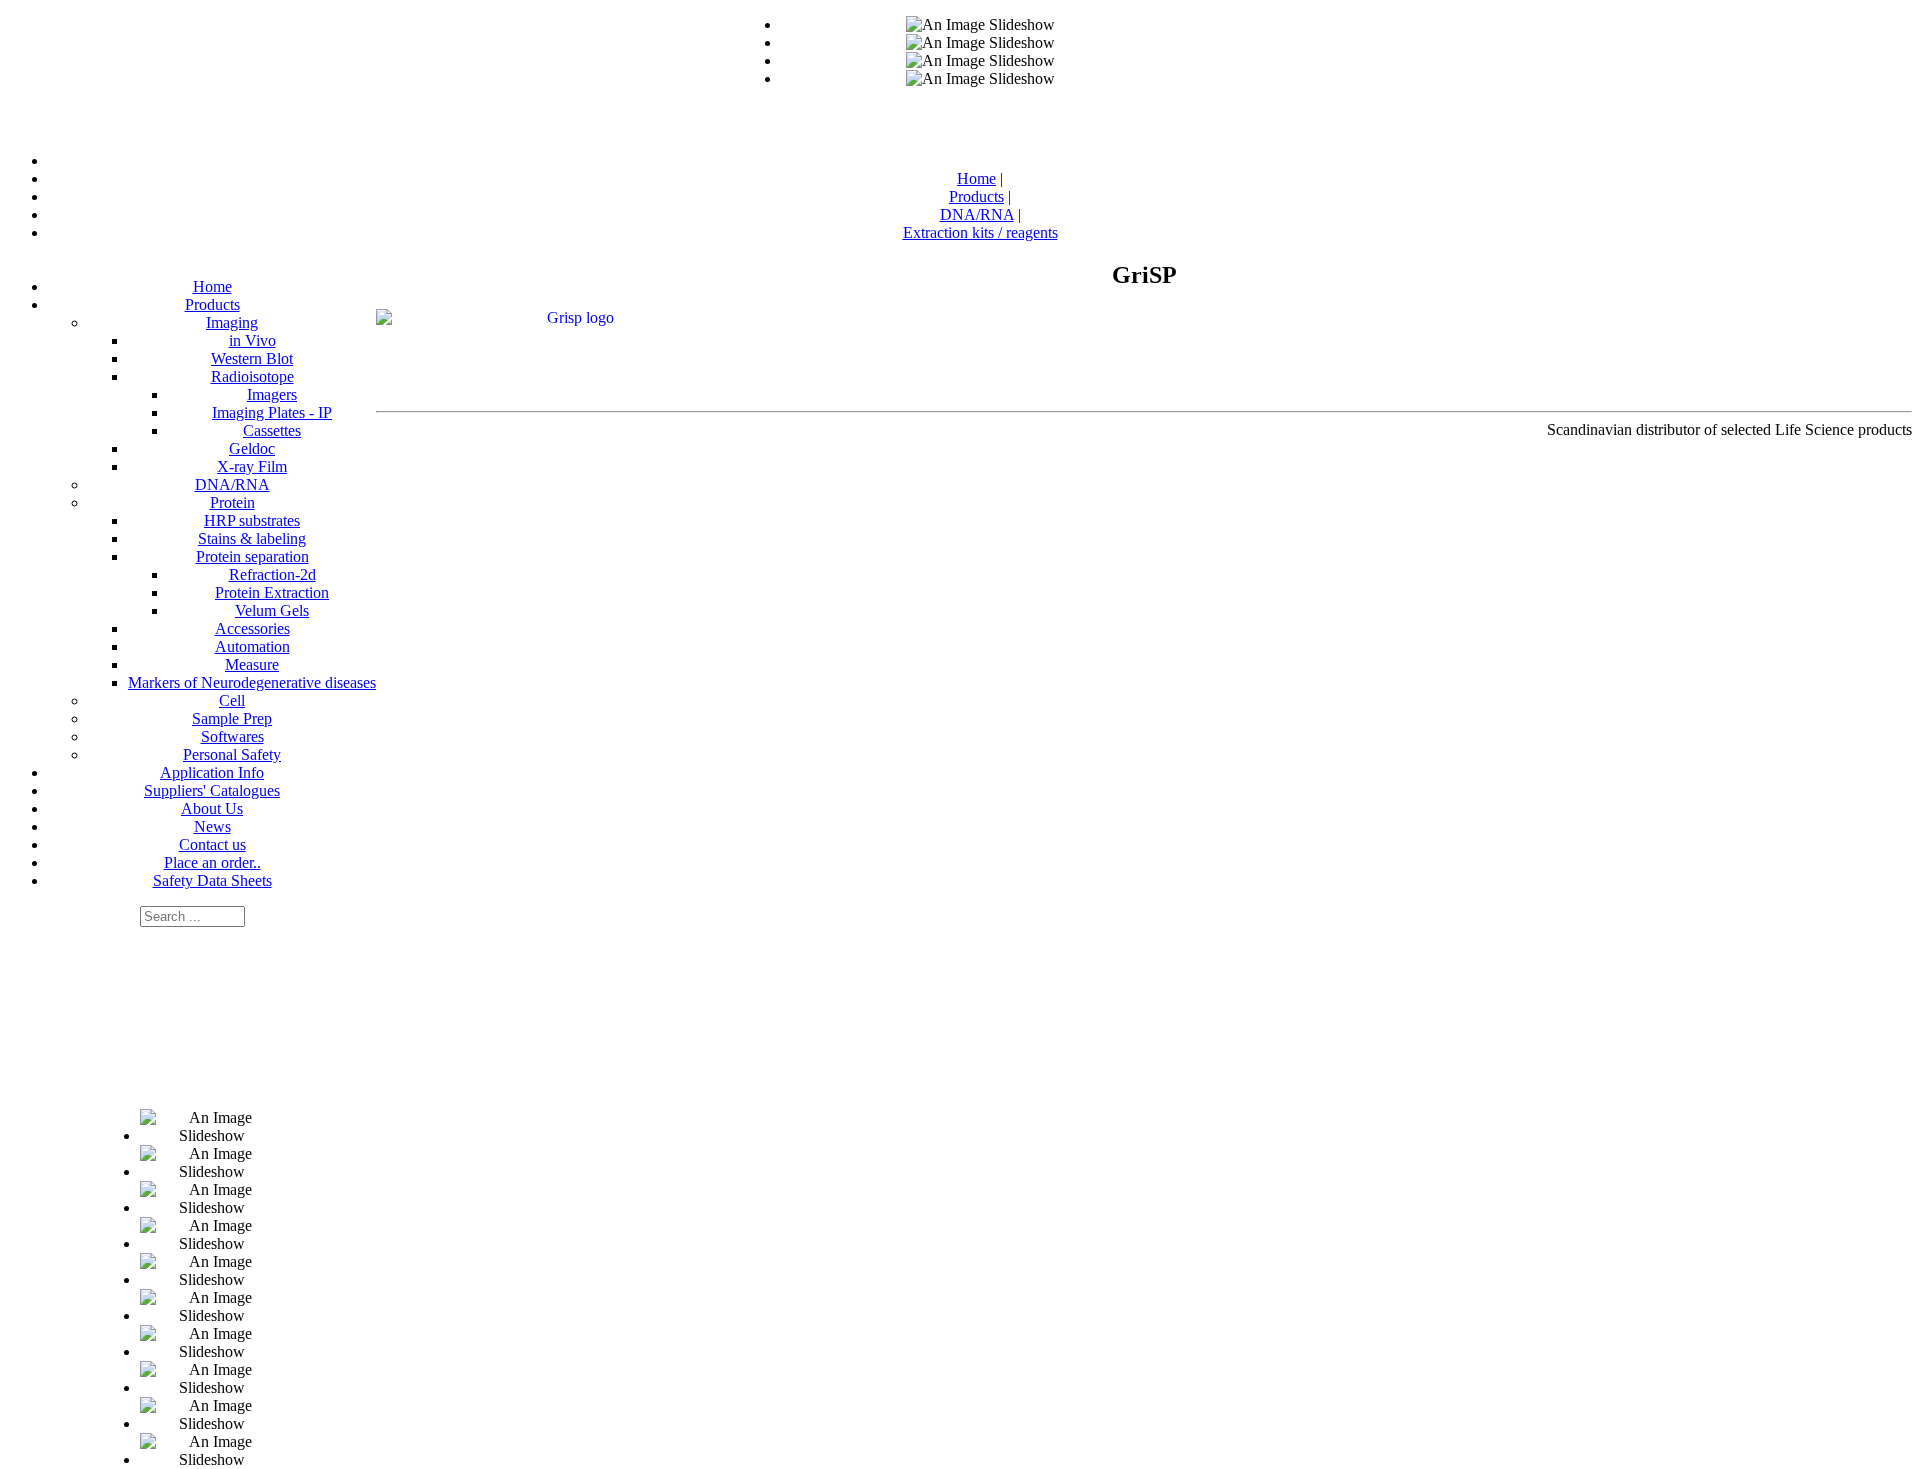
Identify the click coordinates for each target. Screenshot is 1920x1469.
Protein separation (252, 556)
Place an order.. (212, 862)
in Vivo (252, 340)
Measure (252, 664)
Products (212, 304)
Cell (232, 700)
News (212, 826)
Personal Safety (232, 754)
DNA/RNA (232, 484)
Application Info (212, 772)
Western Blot (252, 358)
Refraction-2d (272, 574)
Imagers (272, 394)
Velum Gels (272, 610)
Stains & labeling (252, 538)
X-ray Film (252, 466)
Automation (252, 646)
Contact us (212, 844)
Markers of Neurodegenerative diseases (252, 682)
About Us (212, 808)
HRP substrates (252, 520)
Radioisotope (252, 376)
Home (212, 286)
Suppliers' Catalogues (212, 790)
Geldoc (252, 448)
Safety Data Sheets (212, 880)
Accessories (252, 628)
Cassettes (272, 430)
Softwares (232, 736)
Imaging (232, 322)
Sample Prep (232, 718)
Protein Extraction (272, 592)
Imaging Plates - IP (272, 412)
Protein (232, 502)
